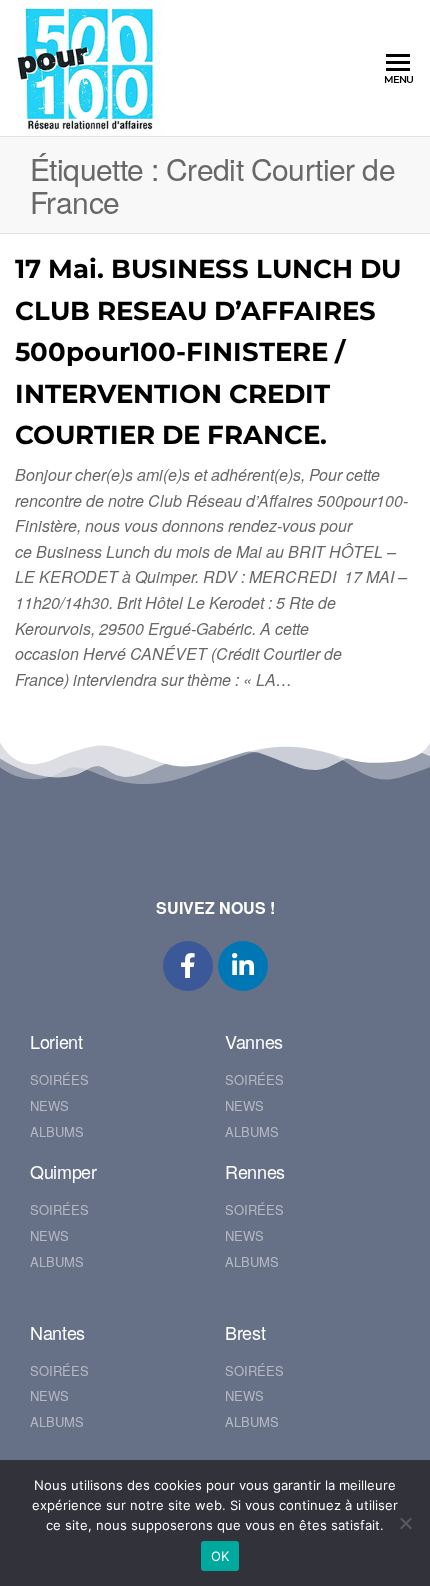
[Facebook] (188, 966)
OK (220, 1556)
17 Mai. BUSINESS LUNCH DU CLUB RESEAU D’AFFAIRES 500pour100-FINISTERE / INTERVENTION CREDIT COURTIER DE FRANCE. (208, 352)
